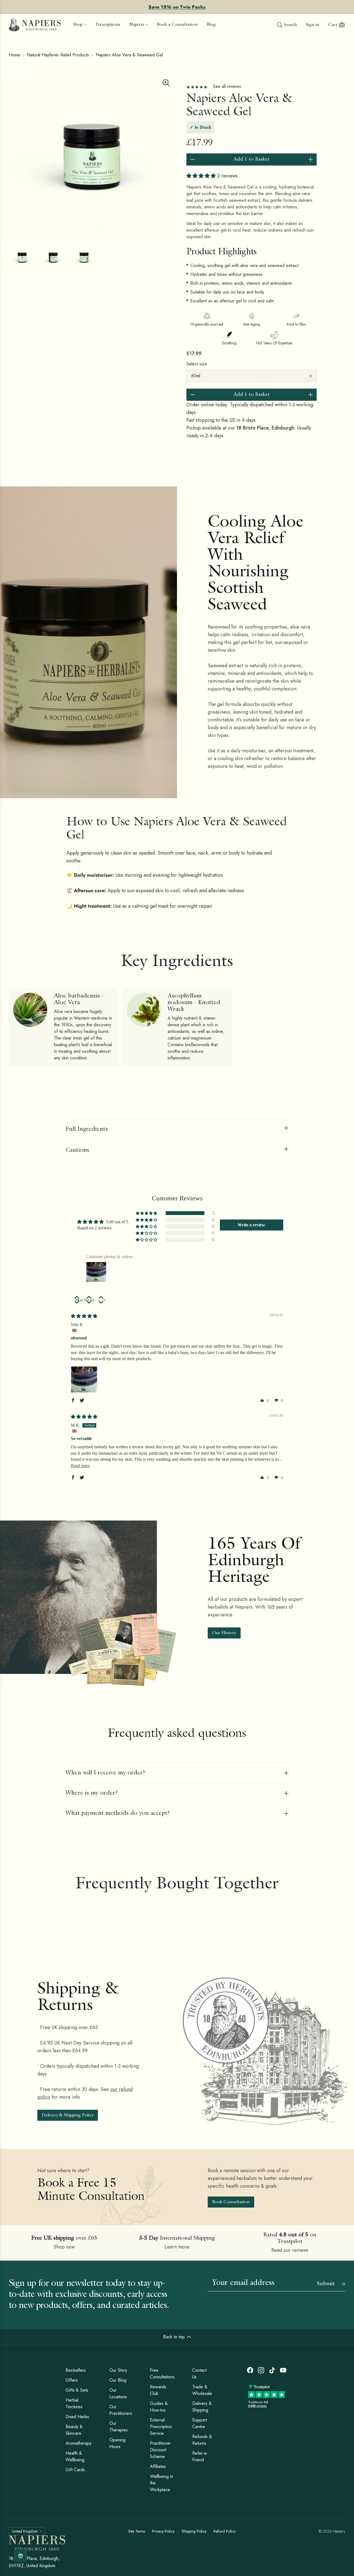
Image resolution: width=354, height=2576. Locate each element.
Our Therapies (119, 2427)
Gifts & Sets (77, 2390)
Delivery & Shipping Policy (68, 2116)
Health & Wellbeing (75, 2456)
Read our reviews (290, 2250)
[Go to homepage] (35, 25)
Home (15, 55)
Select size (197, 364)
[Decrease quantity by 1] (192, 159)
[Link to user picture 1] (84, 1379)
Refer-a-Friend (200, 2456)
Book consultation (231, 2202)
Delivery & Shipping (202, 2407)
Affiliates (158, 2466)
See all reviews (227, 86)
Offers (72, 2380)
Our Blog (118, 2380)
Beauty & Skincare (74, 2430)
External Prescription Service (161, 2427)
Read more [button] (80, 1466)
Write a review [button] (251, 1225)
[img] (84, 1316)
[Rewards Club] (20, 2556)
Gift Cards (75, 2470)
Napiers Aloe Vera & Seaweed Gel (129, 55)
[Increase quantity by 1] (311, 159)
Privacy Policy (163, 2531)
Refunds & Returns (202, 2440)
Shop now (64, 2247)
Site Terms (137, 2531)
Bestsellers (76, 2370)
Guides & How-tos (159, 2407)
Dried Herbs (77, 2417)
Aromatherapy (79, 2443)
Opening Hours (117, 2443)
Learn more (177, 2247)
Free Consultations (162, 2374)
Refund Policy (225, 2531)
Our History (224, 1633)
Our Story (118, 2370)
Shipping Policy (194, 2531)
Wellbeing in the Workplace (162, 2483)
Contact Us (199, 2374)
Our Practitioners (121, 2410)
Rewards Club (158, 2390)
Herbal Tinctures (74, 2403)
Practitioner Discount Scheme (160, 2450)
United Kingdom (25, 2531)
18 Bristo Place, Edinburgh (265, 428)
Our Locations (118, 2393)
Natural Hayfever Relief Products (58, 55)
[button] (202, 176)
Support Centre (200, 2423)
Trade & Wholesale (202, 2390)
